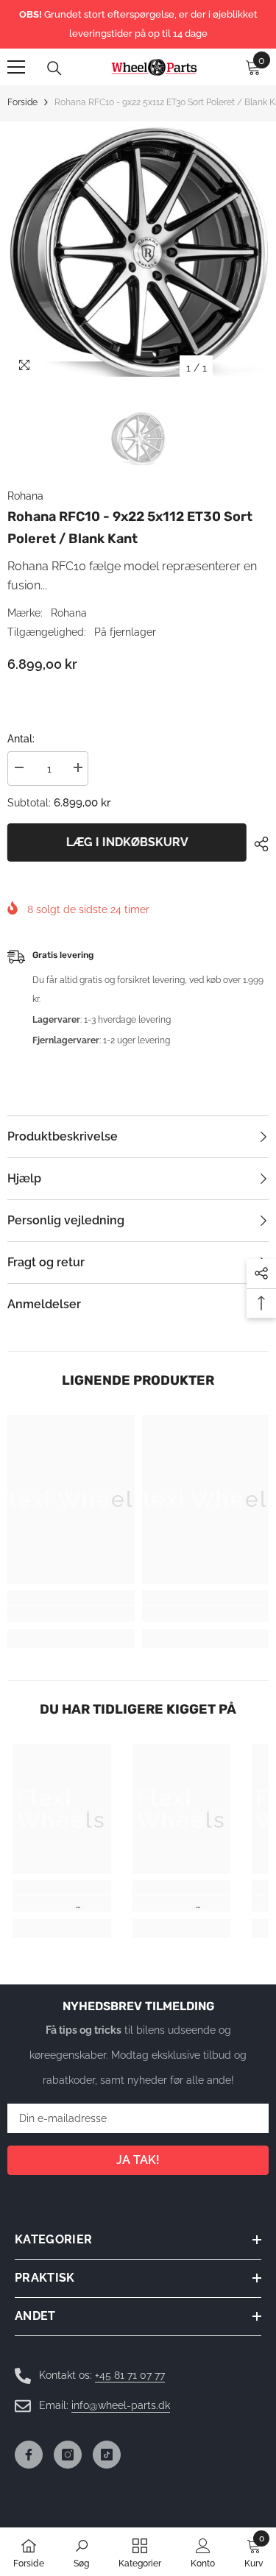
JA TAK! (138, 2160)
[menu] (16, 67)
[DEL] (258, 844)
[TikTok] (107, 2455)
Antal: (21, 739)
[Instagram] (68, 2455)
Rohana (25, 496)
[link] (71, 1614)
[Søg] (54, 68)
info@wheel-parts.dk (121, 2405)
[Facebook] (29, 2455)
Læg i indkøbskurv (127, 842)
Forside (22, 102)
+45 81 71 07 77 (130, 2375)
